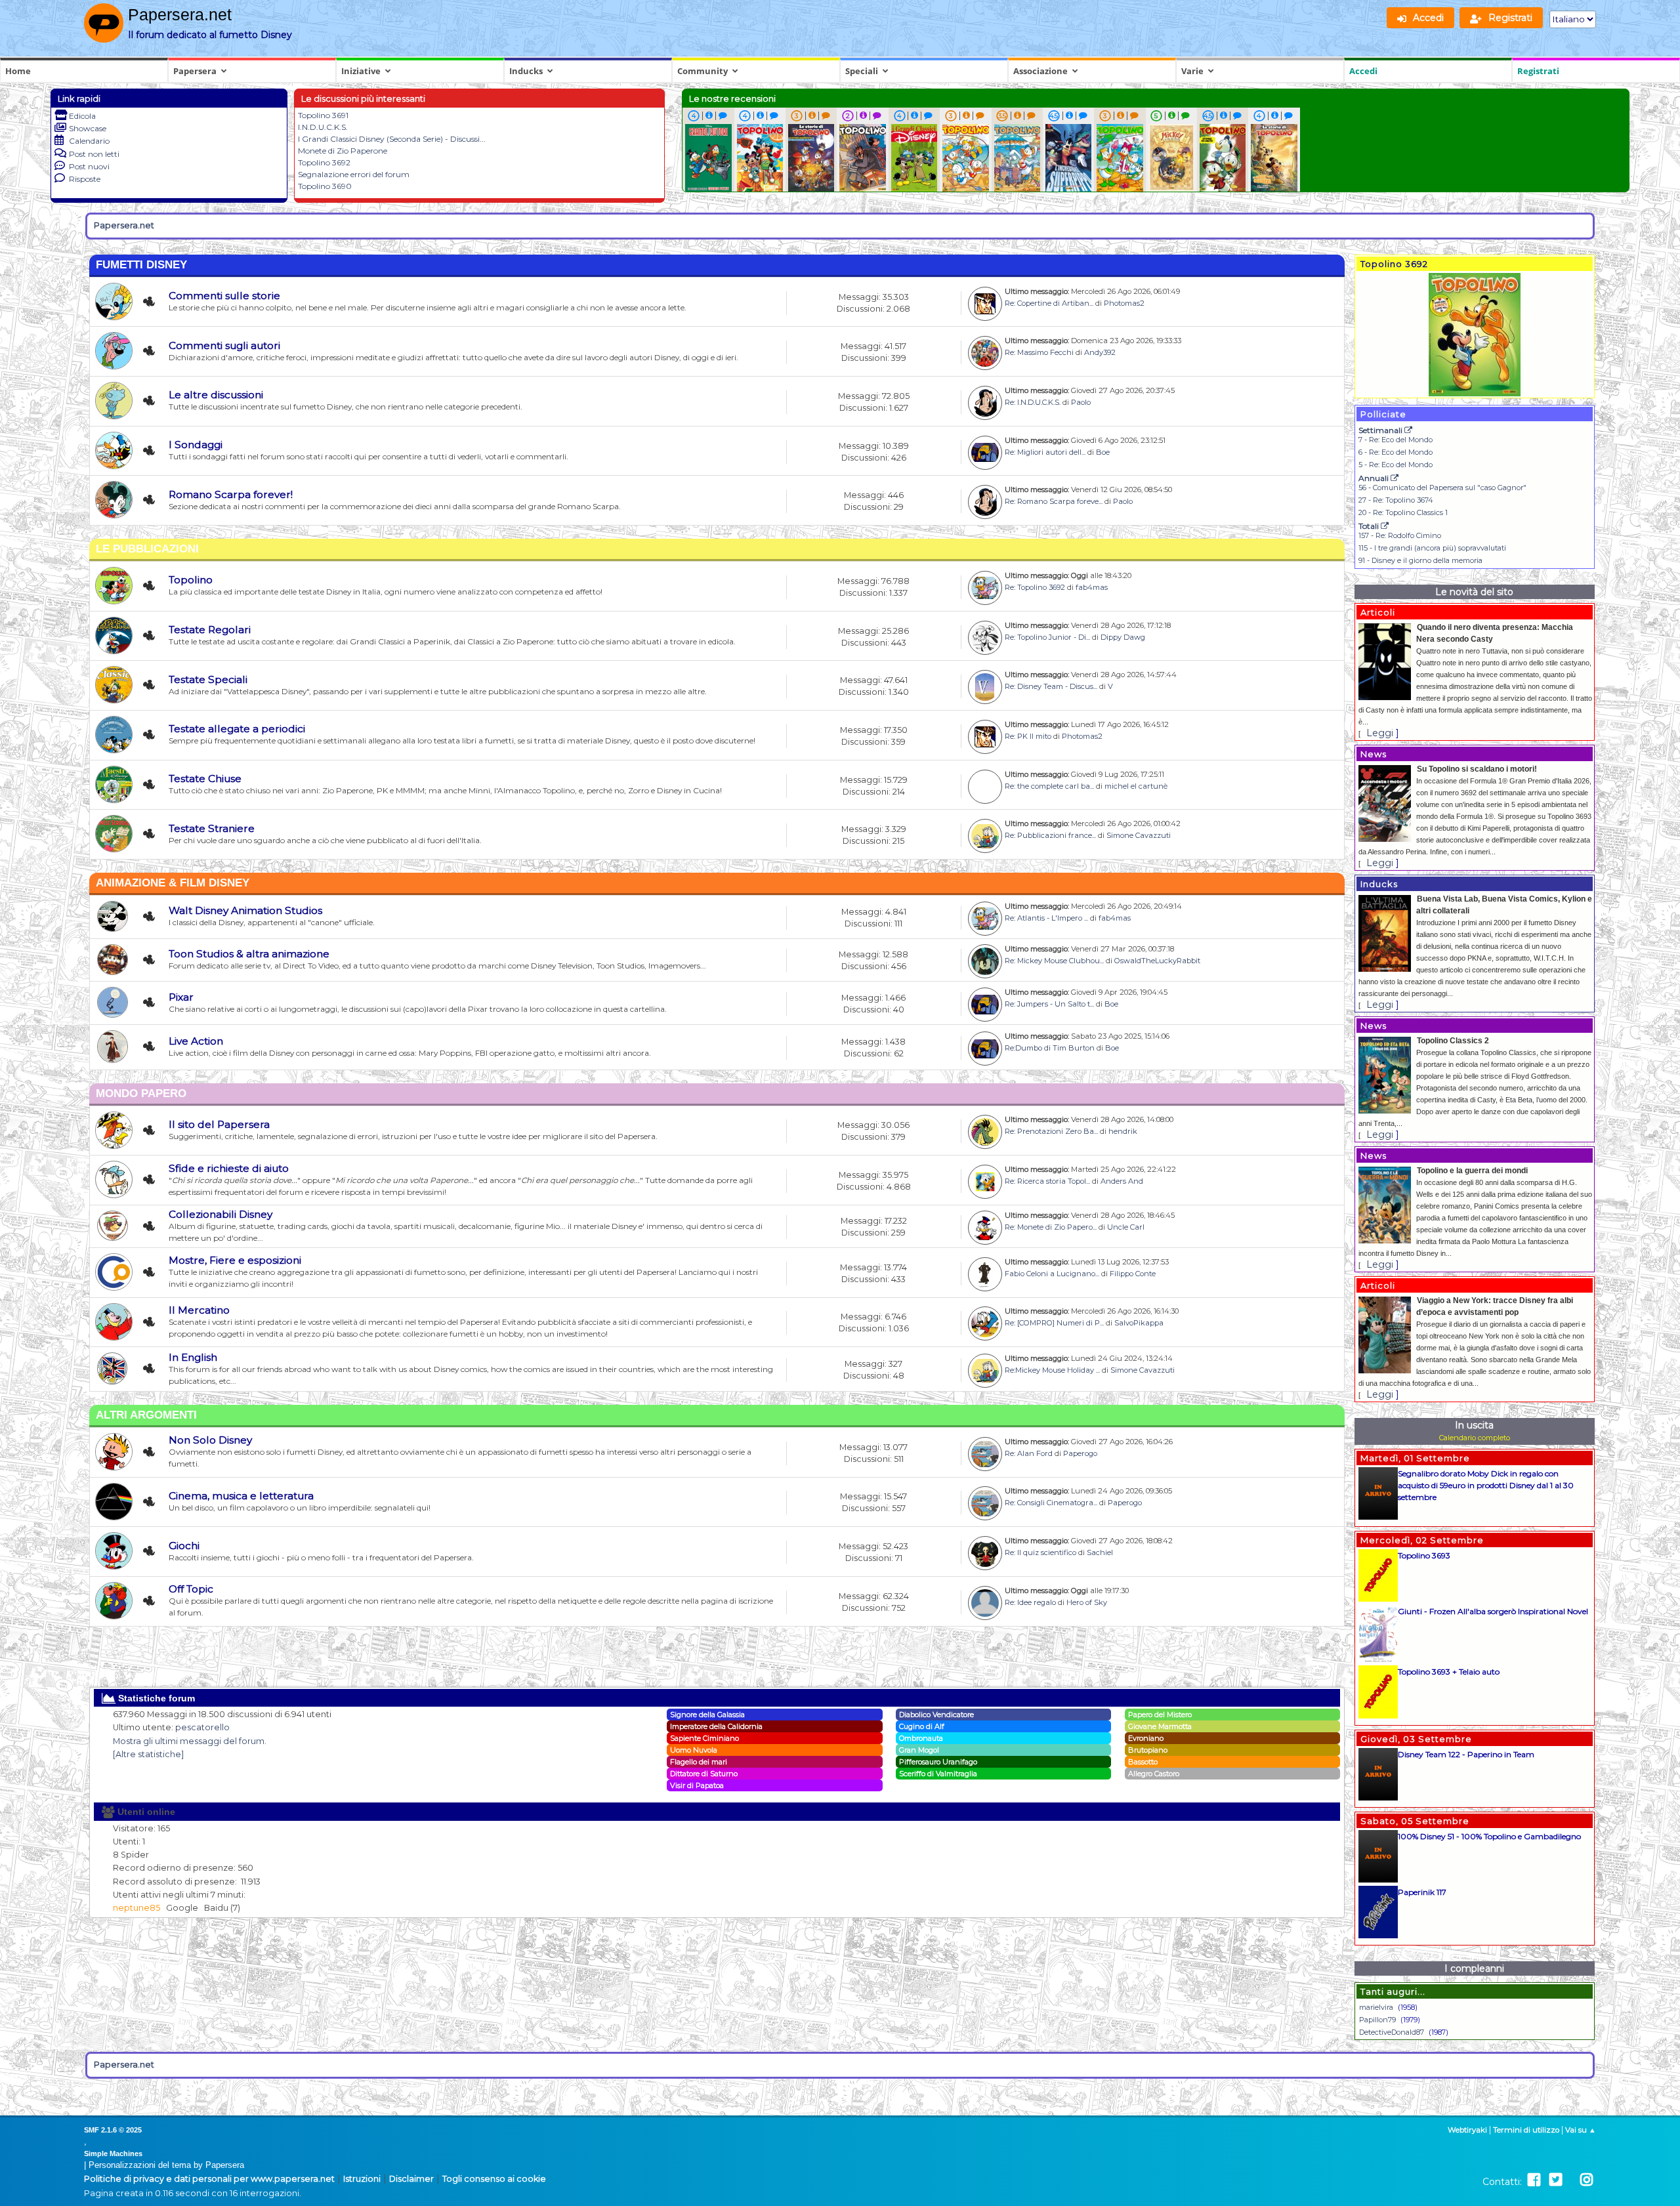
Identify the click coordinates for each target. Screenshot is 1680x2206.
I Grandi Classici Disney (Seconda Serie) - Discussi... (392, 139)
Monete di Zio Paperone (343, 151)
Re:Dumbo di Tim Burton (1050, 1048)
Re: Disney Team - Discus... (1051, 686)
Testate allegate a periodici (237, 729)
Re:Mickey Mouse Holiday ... (1052, 1370)
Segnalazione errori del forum (354, 174)
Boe (1103, 452)
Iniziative (361, 71)
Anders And (1122, 1181)
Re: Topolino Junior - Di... (1047, 637)
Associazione (1040, 71)
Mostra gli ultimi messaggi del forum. (190, 1741)
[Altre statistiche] (148, 1754)
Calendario (89, 141)
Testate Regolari (210, 630)
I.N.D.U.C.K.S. (323, 127)
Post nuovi (89, 166)
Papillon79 (1377, 2020)
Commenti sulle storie (224, 296)
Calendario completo (1475, 1438)
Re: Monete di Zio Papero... (1051, 1227)
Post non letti (94, 154)
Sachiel (1100, 1552)
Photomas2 (1124, 303)
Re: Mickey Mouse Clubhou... (1054, 961)
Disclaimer (411, 2179)
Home (18, 71)
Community (703, 71)
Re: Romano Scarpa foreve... (1054, 501)
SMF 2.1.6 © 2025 (113, 2130)
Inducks (526, 71)
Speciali (862, 71)
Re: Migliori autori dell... (1045, 452)
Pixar (181, 997)
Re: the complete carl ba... (1049, 786)
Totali (1370, 526)
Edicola (82, 116)
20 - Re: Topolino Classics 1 (1403, 512)
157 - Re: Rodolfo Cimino (1400, 535)
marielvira (1376, 2007)
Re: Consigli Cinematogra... (1051, 1503)
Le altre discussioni (216, 395)
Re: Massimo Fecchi (1039, 352)
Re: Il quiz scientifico (1040, 1552)
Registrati (1538, 71)
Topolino (191, 580)
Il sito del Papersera (219, 1124)
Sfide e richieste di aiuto (229, 1168)
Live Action (196, 1041)
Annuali (1375, 478)
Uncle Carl (1126, 1227)
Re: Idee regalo (1030, 1602)
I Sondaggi (196, 445)
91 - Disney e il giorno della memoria (1420, 560)
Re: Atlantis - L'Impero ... (1046, 918)
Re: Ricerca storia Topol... (1047, 1181)
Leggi (1380, 733)
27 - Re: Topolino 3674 (1396, 500)
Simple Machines (113, 2154)
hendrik (1123, 1131)
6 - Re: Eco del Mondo (1396, 452)
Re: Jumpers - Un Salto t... (1049, 1004)
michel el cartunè (1136, 786)
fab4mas (1092, 587)
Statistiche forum (155, 1698)
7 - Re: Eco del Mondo (1396, 440)
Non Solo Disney (210, 1440)
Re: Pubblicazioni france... (1050, 835)
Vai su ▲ (1581, 2130)
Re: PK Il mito (1028, 736)
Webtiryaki (1467, 2130)
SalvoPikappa (1139, 1323)
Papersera (195, 71)
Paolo (1081, 402)
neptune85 (136, 1908)
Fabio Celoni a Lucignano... (1052, 1274)
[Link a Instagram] (1586, 2180)
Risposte (85, 179)
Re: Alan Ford (1029, 1453)
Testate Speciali (208, 679)
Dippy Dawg (1123, 637)
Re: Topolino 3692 (1035, 587)
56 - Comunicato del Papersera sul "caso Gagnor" (1442, 488)
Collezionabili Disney (220, 1214)
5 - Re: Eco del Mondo (1396, 465)
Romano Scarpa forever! (231, 494)
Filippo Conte (1133, 1274)
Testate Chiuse (205, 779)
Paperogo (1080, 1453)
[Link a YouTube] (1571, 2180)
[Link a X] (1556, 2180)
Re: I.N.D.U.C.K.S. (1033, 402)
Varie (1192, 71)
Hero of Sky (1087, 1602)
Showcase (88, 128)
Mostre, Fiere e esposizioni (235, 1260)
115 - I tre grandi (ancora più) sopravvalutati (1432, 548)
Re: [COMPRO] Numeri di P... (1054, 1323)
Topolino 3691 (323, 115)
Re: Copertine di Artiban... (1049, 303)
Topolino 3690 (325, 186)
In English (193, 1357)
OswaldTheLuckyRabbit (1157, 961)
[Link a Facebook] (1534, 2180)
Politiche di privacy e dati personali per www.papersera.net (209, 2179)
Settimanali (1381, 430)
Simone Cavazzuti (1139, 835)
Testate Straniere (212, 828)
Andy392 (1100, 352)
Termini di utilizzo (1526, 2130)
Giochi (184, 1546)
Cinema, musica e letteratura (241, 1496)
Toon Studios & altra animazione (249, 954)
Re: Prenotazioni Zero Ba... (1051, 1131)
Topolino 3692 (324, 162)
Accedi (1363, 71)
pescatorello (202, 1727)
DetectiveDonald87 (1392, 2032)
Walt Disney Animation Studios (245, 910)
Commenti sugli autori (224, 345)
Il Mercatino (199, 1310)
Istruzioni (362, 2179)
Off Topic (191, 1589)
